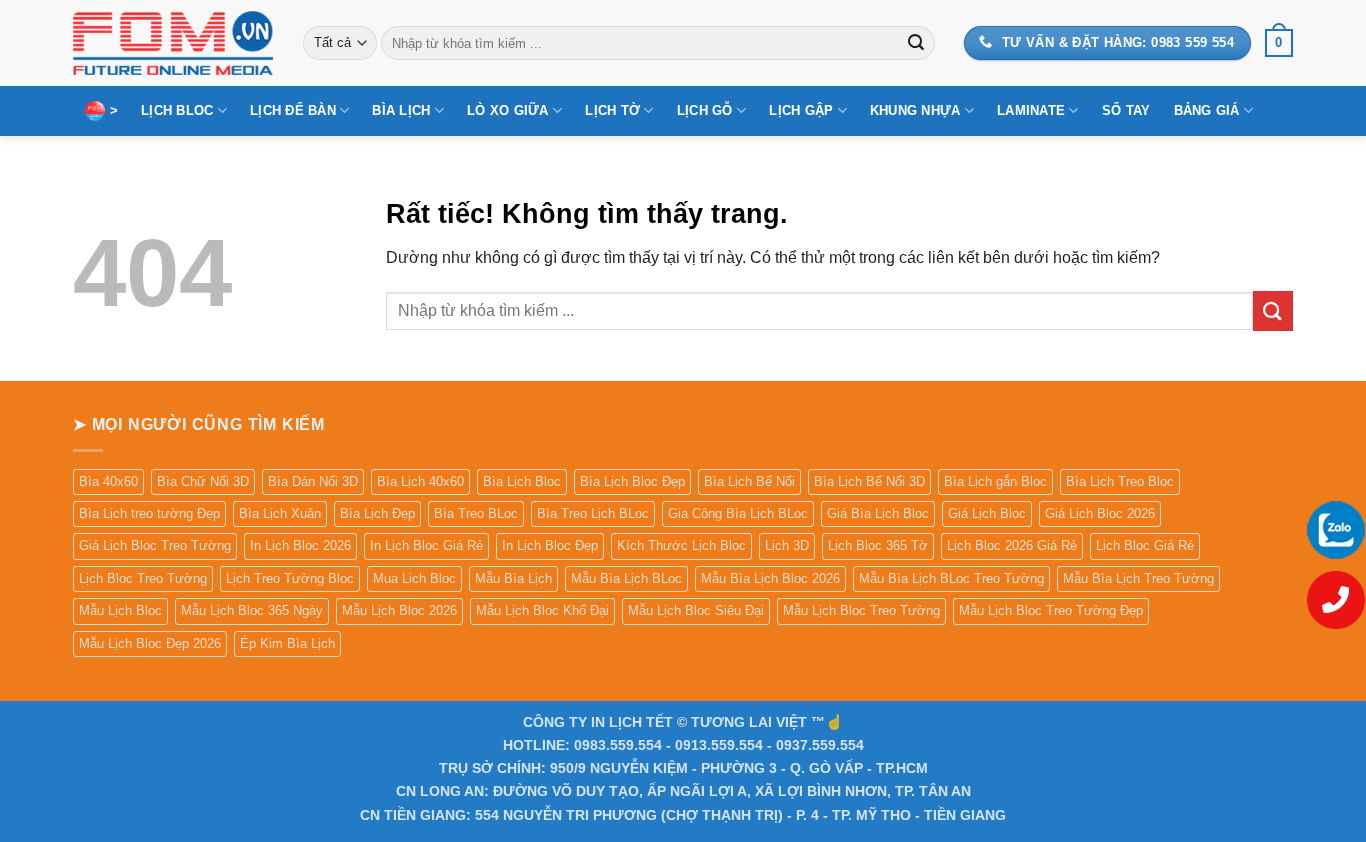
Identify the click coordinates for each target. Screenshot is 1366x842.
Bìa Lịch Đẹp (377, 513)
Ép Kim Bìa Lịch (287, 643)
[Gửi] (916, 43)
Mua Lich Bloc (414, 578)
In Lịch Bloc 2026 (300, 545)
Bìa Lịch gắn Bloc (995, 481)
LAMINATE (1031, 110)
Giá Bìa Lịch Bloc (878, 513)
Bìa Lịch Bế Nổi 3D (869, 481)
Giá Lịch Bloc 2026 (1100, 513)
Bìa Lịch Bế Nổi (749, 481)
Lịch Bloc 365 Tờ (878, 545)
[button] (1279, 43)
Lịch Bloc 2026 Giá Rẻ (1012, 545)
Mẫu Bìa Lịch (513, 578)
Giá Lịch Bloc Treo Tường (155, 545)
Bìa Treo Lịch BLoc (593, 513)
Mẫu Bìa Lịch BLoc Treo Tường (951, 578)
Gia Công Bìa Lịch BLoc (738, 513)
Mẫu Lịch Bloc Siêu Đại (696, 610)
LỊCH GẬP (801, 110)
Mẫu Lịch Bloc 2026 (399, 610)
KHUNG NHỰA (915, 110)
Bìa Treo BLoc (476, 513)
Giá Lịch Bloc (987, 513)
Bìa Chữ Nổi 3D (203, 481)
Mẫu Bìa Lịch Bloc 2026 (770, 578)
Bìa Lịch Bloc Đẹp (632, 481)
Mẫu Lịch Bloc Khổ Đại (542, 610)
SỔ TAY (1126, 110)
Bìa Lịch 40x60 (420, 481)
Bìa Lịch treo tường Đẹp (149, 513)
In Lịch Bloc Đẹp (550, 545)
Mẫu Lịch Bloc (120, 610)
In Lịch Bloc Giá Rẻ (426, 545)
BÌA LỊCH (401, 110)
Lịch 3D (787, 545)
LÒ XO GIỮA (508, 110)
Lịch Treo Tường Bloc (290, 578)
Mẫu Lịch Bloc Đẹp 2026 (150, 643)
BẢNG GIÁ (1207, 110)
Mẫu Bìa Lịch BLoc (626, 578)
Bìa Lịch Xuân (280, 513)
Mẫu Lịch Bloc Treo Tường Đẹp (1051, 610)
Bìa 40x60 (108, 481)
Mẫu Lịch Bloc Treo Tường (861, 610)
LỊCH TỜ (612, 110)
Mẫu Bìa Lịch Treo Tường (1138, 578)
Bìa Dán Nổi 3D (313, 481)
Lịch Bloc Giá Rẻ (1145, 545)
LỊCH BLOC (177, 110)
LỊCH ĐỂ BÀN (293, 110)
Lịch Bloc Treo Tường (143, 578)
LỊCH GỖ (705, 110)
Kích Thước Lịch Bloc (681, 545)
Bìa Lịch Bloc (522, 481)
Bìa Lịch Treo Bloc (1120, 481)
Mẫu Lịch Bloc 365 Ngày (252, 610)
